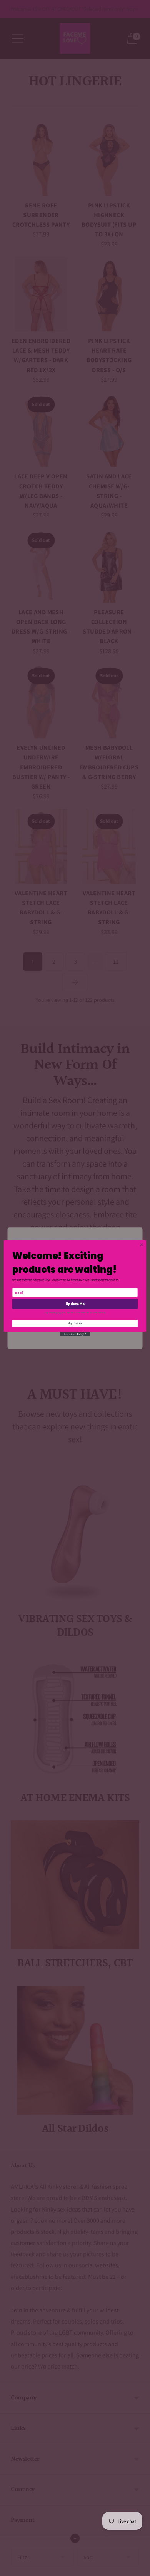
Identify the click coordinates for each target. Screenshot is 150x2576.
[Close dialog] (142, 1245)
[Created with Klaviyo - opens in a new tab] (75, 1334)
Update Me (75, 1304)
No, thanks (75, 1323)
